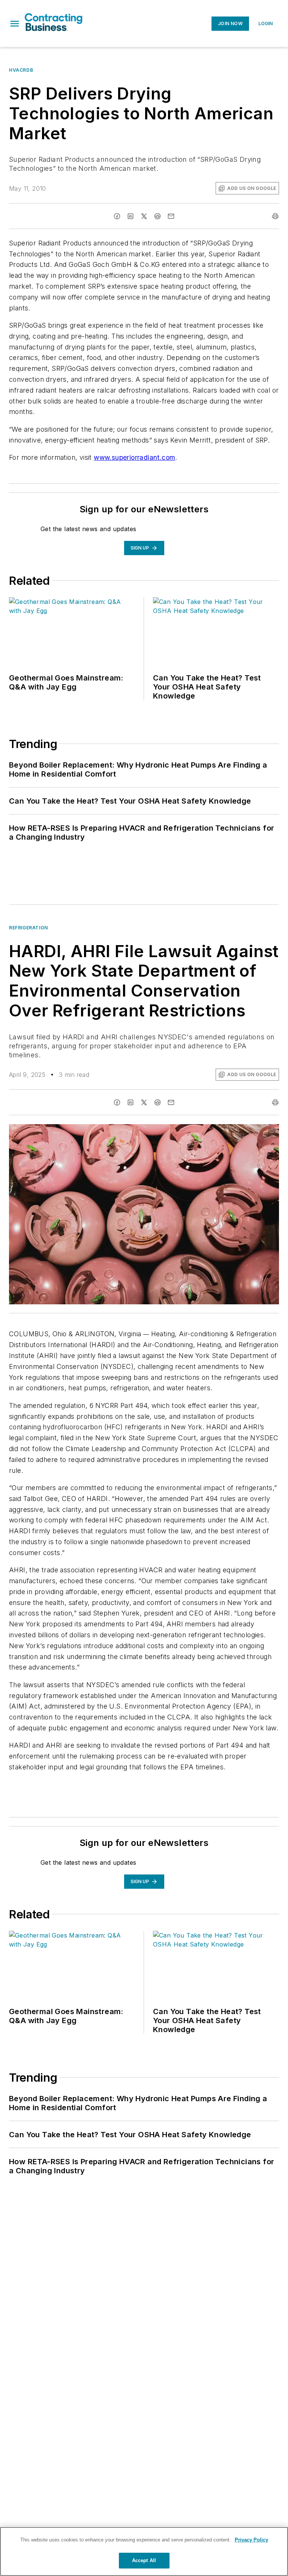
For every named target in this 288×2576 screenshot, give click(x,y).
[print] (275, 216)
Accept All (144, 2560)
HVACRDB (21, 70)
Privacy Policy (251, 2540)
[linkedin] (130, 216)
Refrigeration (28, 928)
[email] (171, 216)
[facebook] (117, 216)
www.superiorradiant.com (134, 457)
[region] (144, 2551)
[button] (15, 24)
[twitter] (144, 216)
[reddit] (157, 216)
